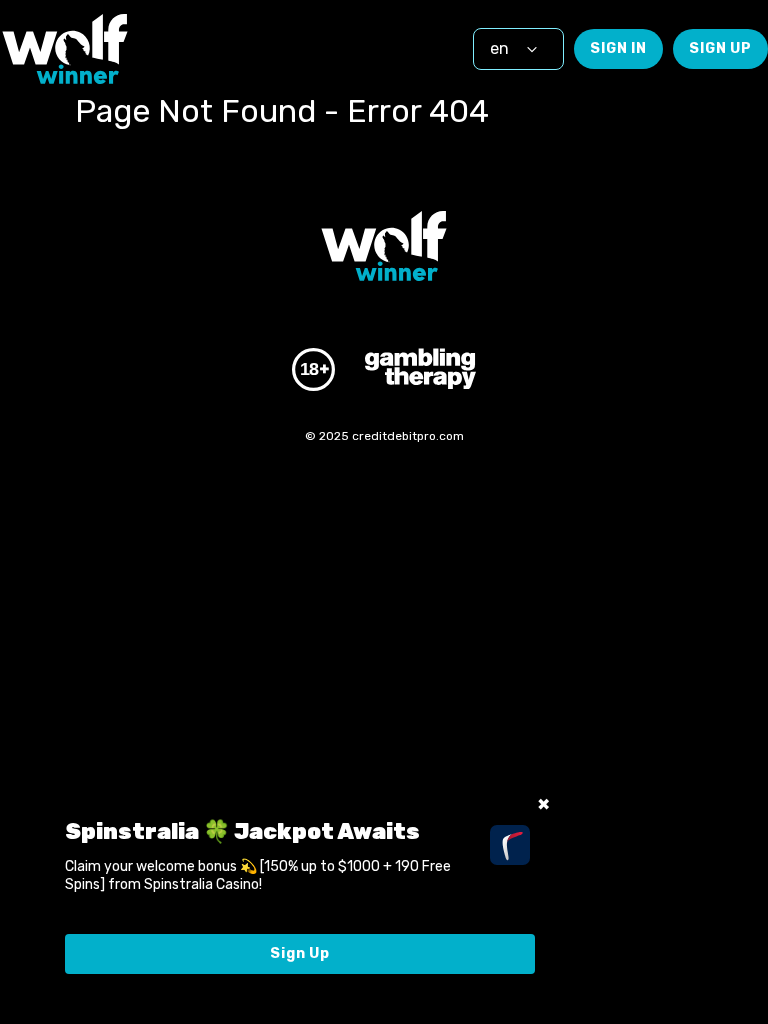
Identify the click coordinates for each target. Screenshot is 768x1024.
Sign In (618, 48)
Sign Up (720, 48)
